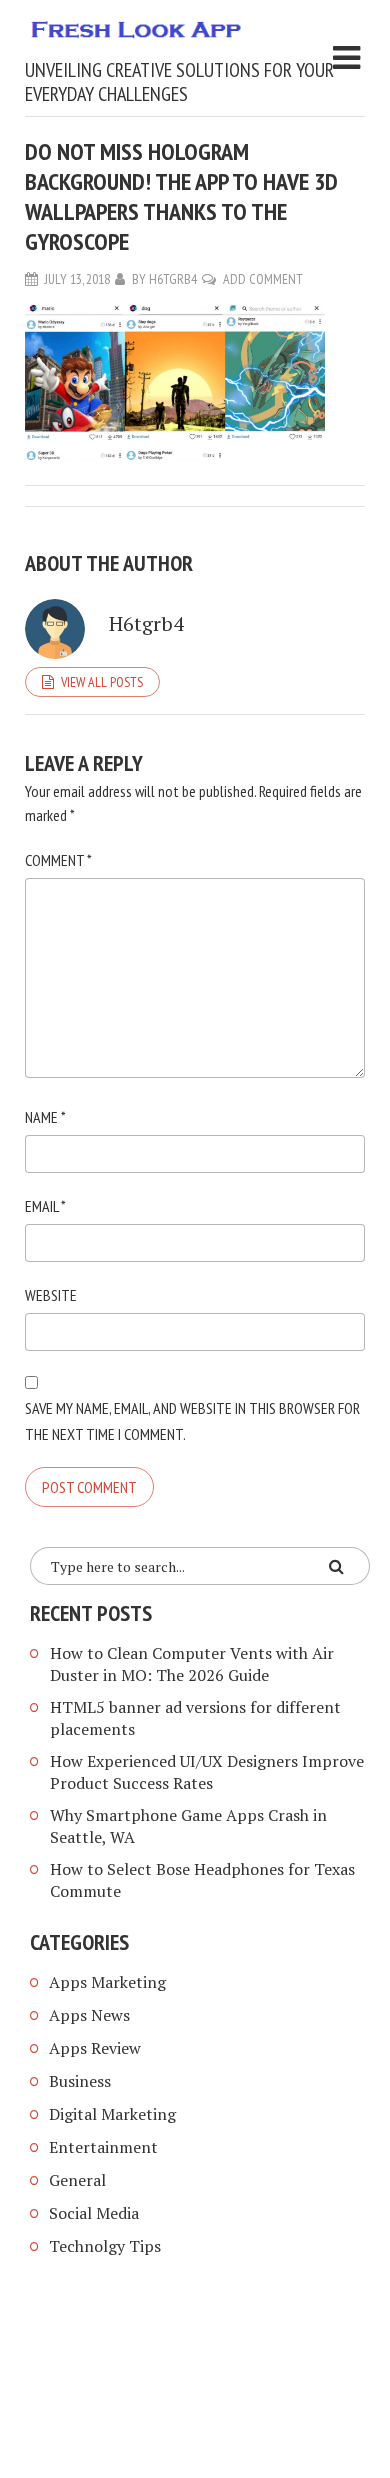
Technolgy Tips (105, 2246)
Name (45, 1117)
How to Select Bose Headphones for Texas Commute (202, 1880)
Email (45, 1206)
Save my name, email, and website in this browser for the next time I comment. (192, 1421)
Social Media (94, 2213)
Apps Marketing (109, 1982)
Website (51, 1295)
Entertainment (103, 2147)
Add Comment (263, 279)
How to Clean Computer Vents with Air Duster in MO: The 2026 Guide (192, 1664)
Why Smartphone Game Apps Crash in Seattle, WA (188, 1826)
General (77, 2180)
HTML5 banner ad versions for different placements (195, 1718)
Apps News (89, 2015)
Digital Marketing (112, 2114)
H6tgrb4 (173, 279)
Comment (58, 860)
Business (80, 2081)
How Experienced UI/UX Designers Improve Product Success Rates (207, 1772)
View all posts (102, 682)
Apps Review (95, 2048)
